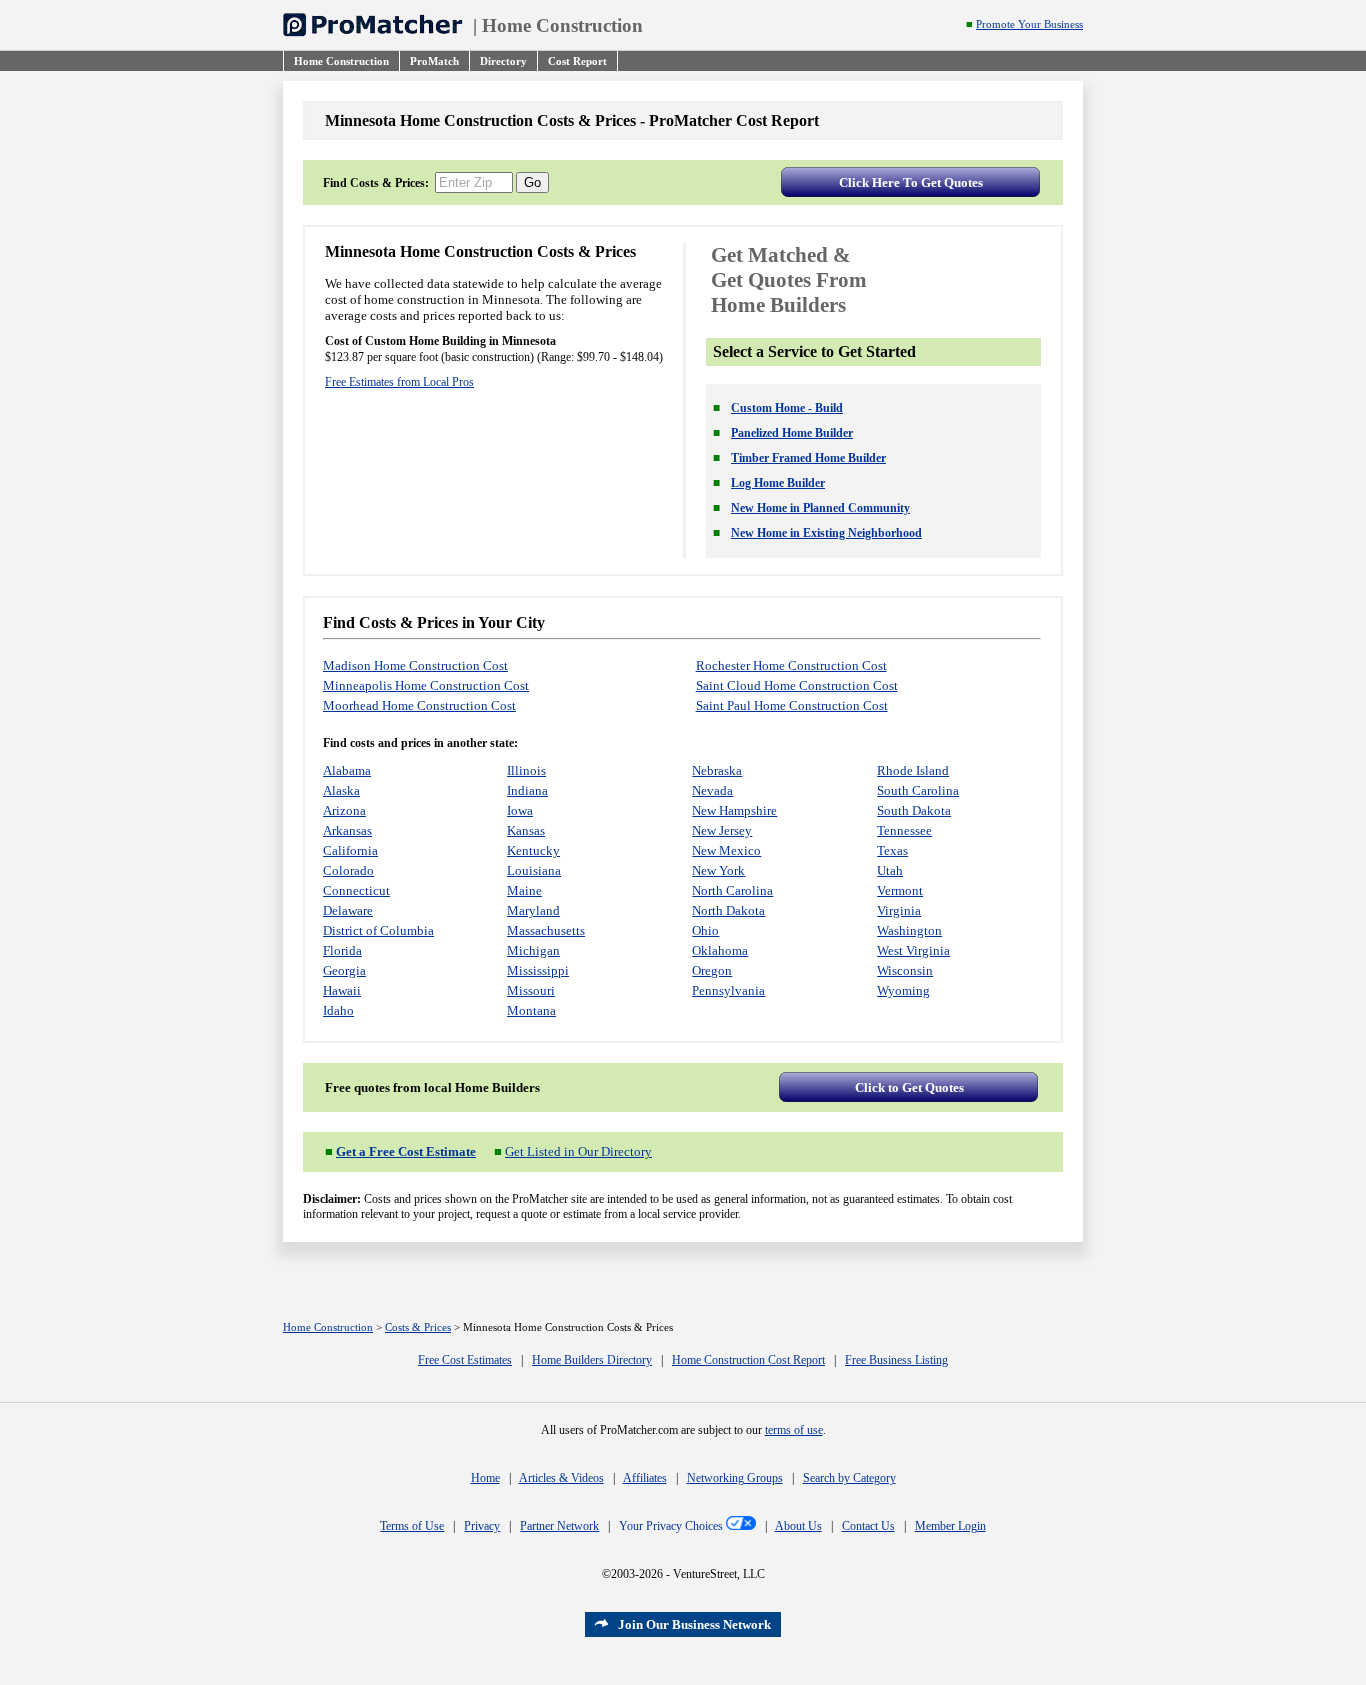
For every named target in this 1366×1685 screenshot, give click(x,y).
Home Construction (562, 25)
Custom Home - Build (787, 408)
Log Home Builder (778, 483)
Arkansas (347, 830)
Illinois (526, 770)
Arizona (344, 810)
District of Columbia (378, 930)
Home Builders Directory (592, 1360)
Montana (531, 1010)
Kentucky (533, 850)
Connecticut (356, 890)
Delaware (348, 910)
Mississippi (538, 970)
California (350, 850)
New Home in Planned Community (820, 508)
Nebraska (717, 770)
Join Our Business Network (694, 1624)
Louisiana (534, 870)
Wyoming (903, 990)
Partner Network (559, 1526)
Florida (342, 950)
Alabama (347, 770)
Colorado (348, 870)
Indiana (527, 790)
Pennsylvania (728, 990)
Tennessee (904, 830)
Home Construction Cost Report (748, 1360)
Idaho (338, 1010)
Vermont (900, 890)
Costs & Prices (418, 1327)
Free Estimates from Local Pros (399, 382)
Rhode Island (913, 770)
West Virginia (913, 950)
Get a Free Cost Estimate (406, 1151)
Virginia (899, 910)
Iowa (520, 810)
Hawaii (342, 990)
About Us (798, 1526)
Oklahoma (720, 950)
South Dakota (914, 810)
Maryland (533, 910)
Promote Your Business (1029, 24)
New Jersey (722, 830)
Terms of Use (412, 1526)
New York (718, 870)
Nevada (712, 790)
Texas (892, 850)
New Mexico (726, 850)
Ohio (705, 930)
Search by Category (849, 1478)
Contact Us (868, 1526)
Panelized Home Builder (792, 433)
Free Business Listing (896, 1360)
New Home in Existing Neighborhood (826, 533)
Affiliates (645, 1478)
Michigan (533, 950)
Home (485, 1478)
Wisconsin (905, 970)
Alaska (341, 790)
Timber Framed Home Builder (808, 458)
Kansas (526, 830)
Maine (524, 890)
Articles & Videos (561, 1478)
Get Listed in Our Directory (578, 1151)
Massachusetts (546, 930)
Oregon (712, 970)
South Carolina (918, 790)
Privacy (482, 1526)
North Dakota (728, 910)
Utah (890, 870)
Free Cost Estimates (465, 1360)
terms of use (794, 1430)
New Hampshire (734, 810)
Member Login (950, 1526)
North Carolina (732, 890)
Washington (909, 930)
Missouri (531, 990)
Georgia (344, 970)
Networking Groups (735, 1478)
